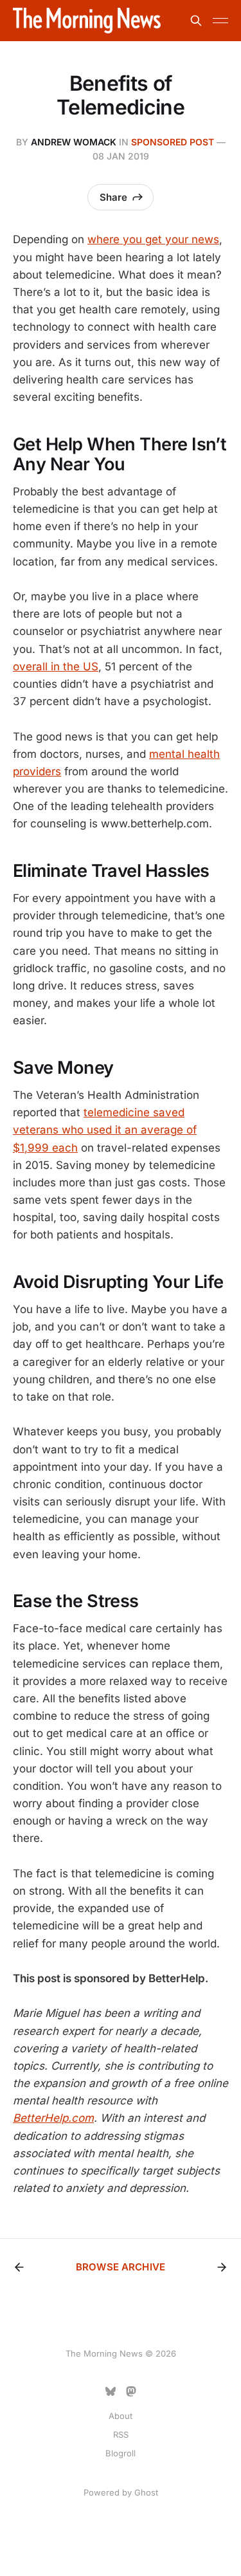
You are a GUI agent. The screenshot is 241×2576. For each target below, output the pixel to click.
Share (113, 197)
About (121, 2416)
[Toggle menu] (220, 21)
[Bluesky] (111, 2391)
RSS (121, 2434)
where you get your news (153, 239)
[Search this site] (196, 21)
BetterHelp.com (53, 2118)
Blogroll (121, 2453)
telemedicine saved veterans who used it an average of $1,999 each (105, 1130)
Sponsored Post (173, 142)
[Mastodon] (131, 2391)
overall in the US (56, 667)
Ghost (146, 2492)
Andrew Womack (74, 142)
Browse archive (121, 2267)
